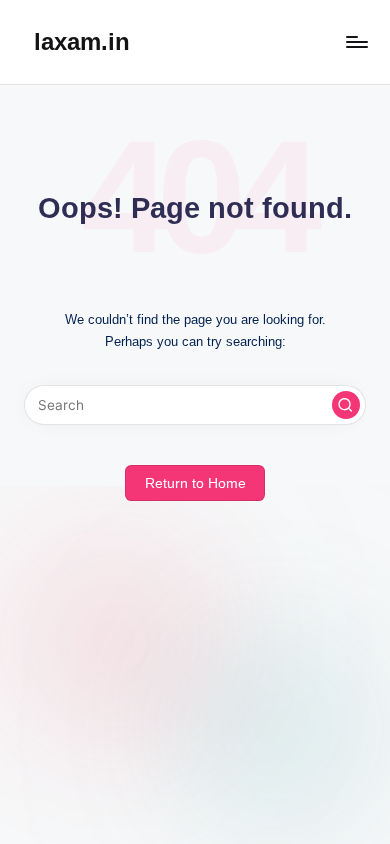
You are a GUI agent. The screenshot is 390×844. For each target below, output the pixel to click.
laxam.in (82, 41)
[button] (346, 405)
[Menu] (356, 41)
